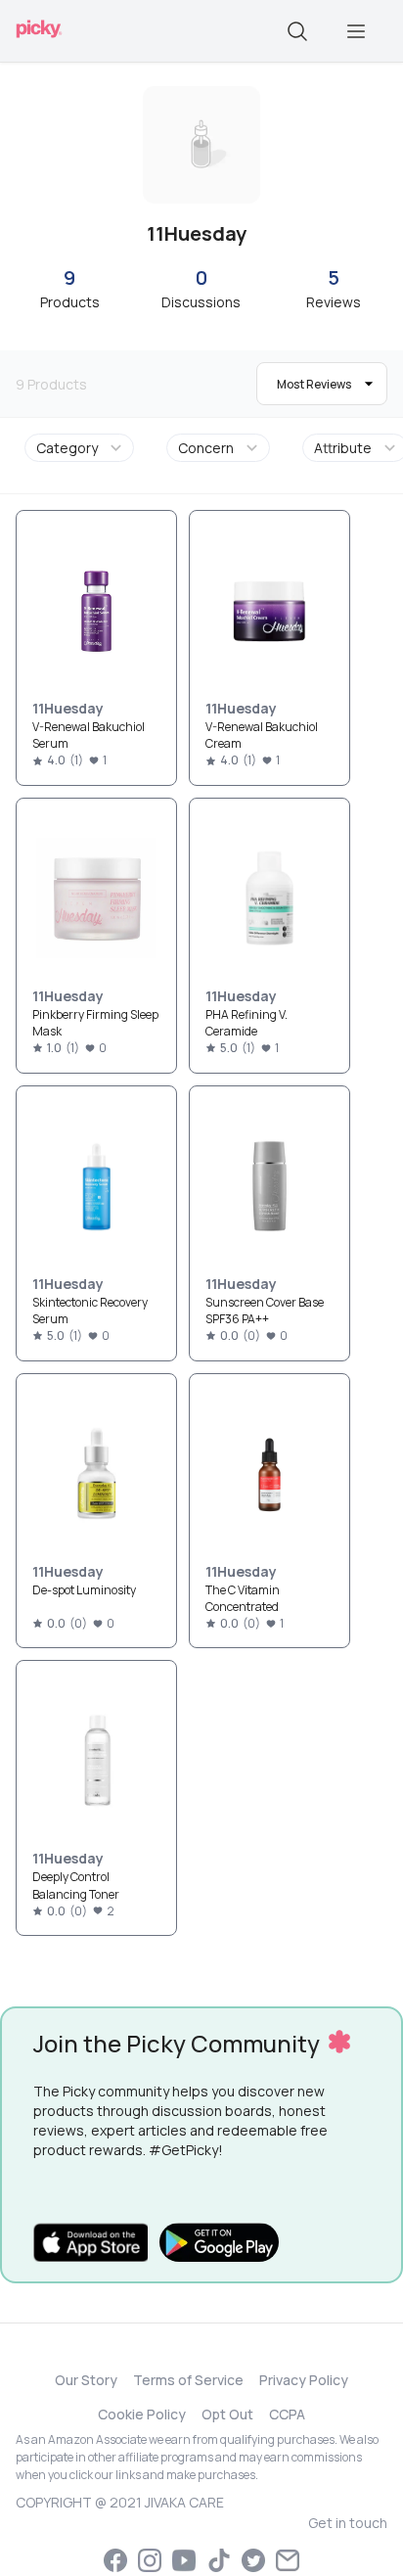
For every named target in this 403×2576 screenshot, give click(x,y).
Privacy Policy (304, 2380)
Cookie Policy (142, 2414)
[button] (83, 448)
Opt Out (227, 2414)
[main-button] (356, 31)
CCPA (287, 2414)
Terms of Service (188, 2380)
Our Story (86, 2380)
